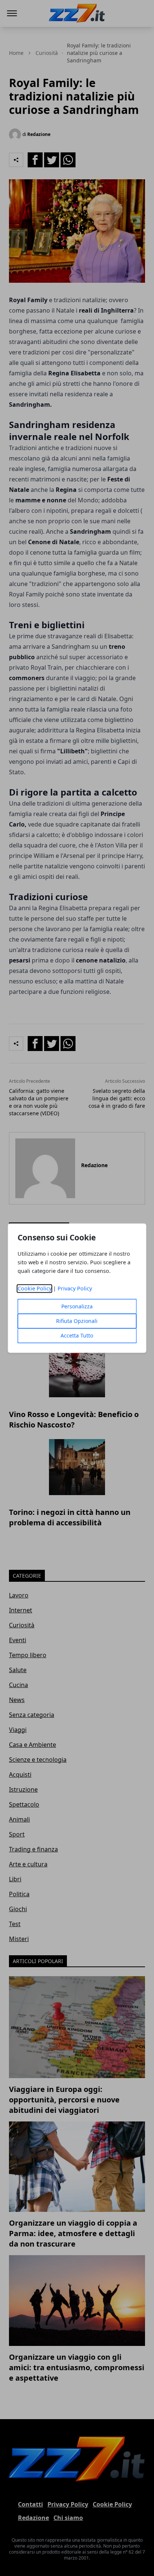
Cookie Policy (35, 1288)
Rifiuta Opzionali (77, 1321)
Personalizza (77, 1306)
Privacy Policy (75, 1288)
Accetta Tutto (77, 1335)
